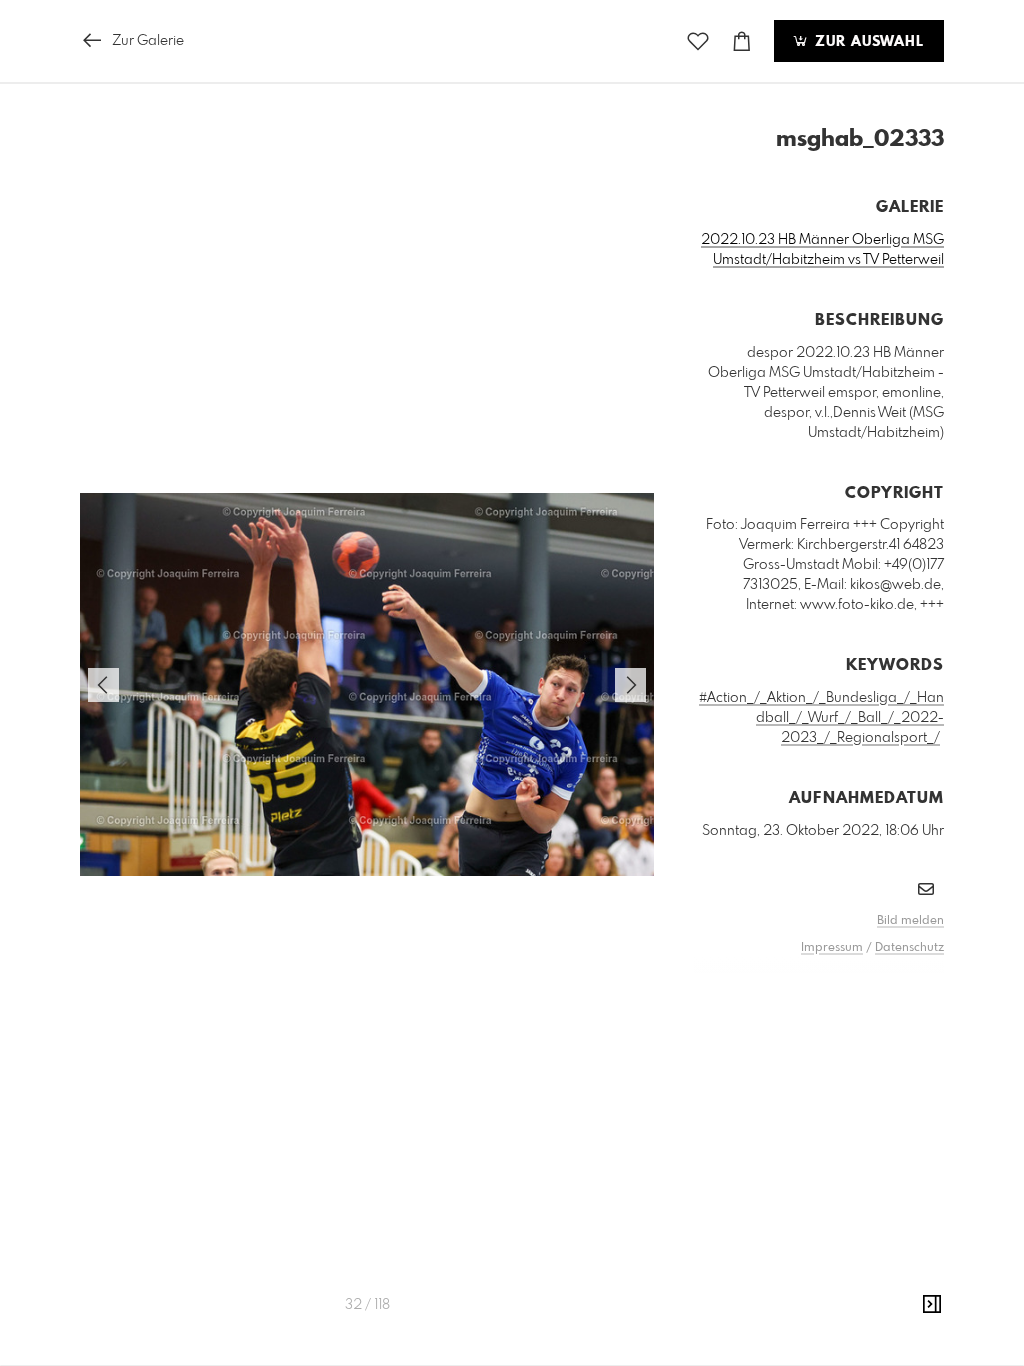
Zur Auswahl (867, 42)
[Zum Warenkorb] (742, 41)
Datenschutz (909, 948)
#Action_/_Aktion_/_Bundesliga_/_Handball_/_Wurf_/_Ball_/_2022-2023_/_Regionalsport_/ (821, 718)
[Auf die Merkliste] (698, 41)
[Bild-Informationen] (932, 1305)
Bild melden (910, 921)
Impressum (832, 948)
